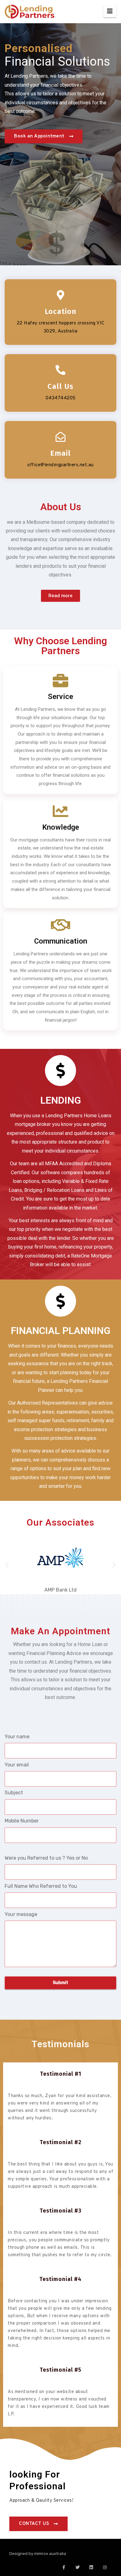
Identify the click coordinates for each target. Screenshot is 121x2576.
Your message (21, 1914)
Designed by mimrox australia (38, 2554)
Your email (17, 1765)
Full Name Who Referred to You (41, 1886)
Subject (14, 1793)
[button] (7, 1564)
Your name (17, 1737)
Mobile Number (22, 1821)
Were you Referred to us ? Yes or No (46, 1858)
